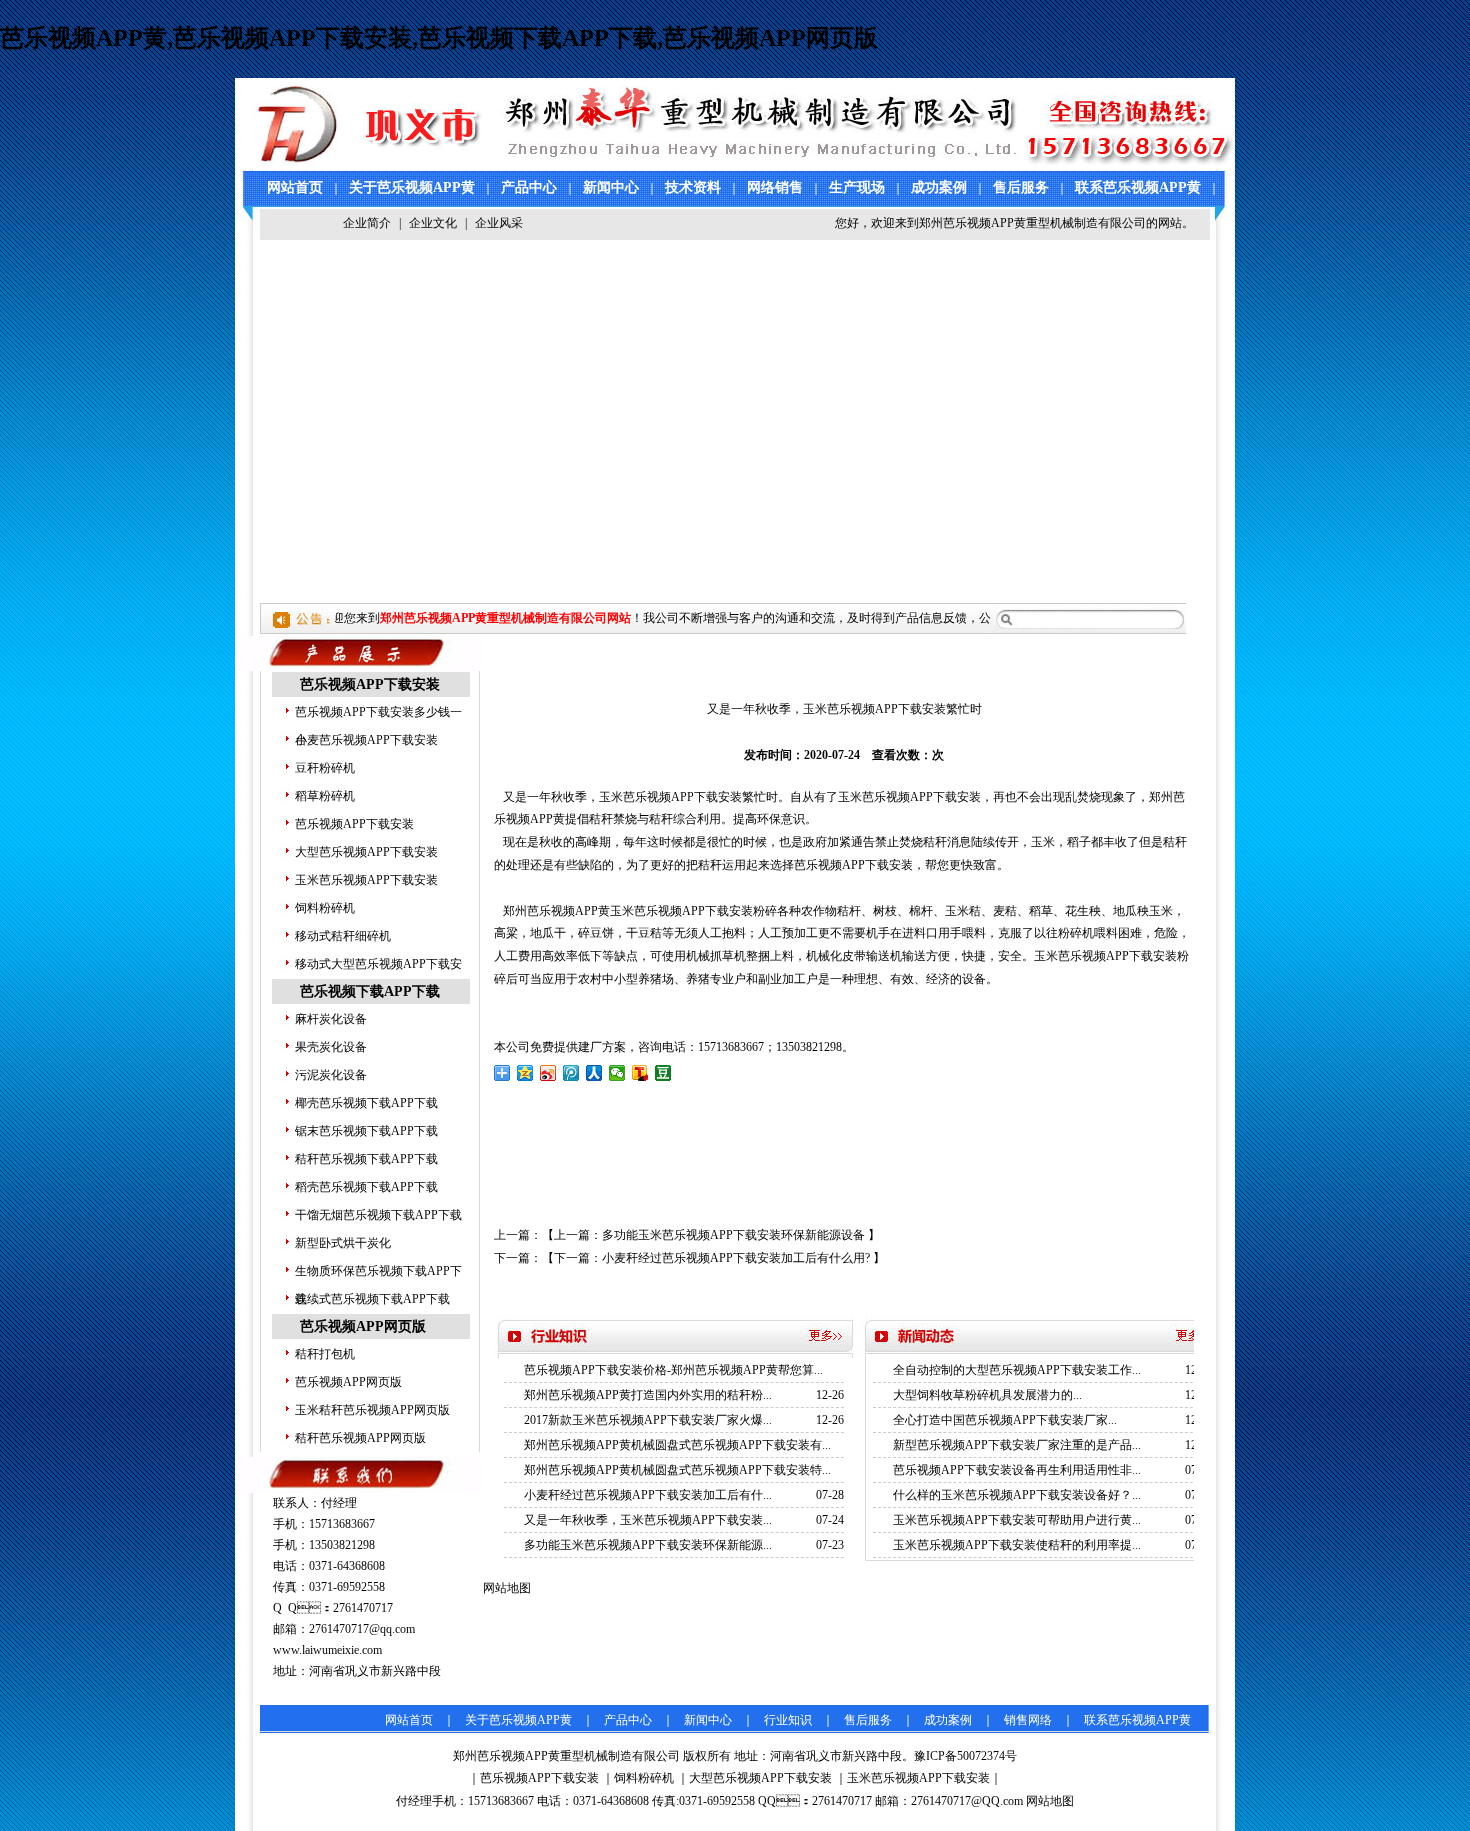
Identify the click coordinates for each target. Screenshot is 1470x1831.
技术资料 (693, 187)
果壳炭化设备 (331, 1047)
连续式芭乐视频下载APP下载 (372, 1299)
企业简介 (367, 223)
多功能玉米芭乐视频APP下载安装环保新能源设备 (733, 1235)
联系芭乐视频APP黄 (1138, 187)
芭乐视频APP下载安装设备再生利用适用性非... (1017, 1470)
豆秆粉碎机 (325, 768)
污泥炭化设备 (331, 1075)
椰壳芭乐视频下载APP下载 (366, 1103)
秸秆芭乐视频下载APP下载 (366, 1159)
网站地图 (1050, 1801)
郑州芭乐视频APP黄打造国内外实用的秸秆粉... (648, 1395)
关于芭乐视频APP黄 (412, 187)
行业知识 (788, 1720)
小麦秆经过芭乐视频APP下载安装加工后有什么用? (736, 1258)
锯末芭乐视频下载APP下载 (366, 1131)
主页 (537, 654)
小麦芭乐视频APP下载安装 (366, 740)
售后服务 (1021, 187)
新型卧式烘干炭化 (343, 1243)
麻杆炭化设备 (331, 1019)
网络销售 (775, 187)
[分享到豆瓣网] (663, 1073)
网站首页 (295, 187)
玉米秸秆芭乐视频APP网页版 (372, 1410)
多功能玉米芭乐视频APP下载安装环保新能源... (648, 1545)
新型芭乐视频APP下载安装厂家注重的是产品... (1017, 1445)
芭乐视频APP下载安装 (370, 684)
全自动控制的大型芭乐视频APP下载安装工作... (1017, 1370)
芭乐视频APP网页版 (363, 1326)
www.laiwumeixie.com (327, 1650)
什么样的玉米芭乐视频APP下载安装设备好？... (1017, 1495)
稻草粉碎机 (325, 796)
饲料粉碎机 (325, 908)
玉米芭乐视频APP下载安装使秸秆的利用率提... (1017, 1545)
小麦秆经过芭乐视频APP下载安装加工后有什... (648, 1495)
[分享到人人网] (594, 1073)
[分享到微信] (617, 1073)
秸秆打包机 (325, 1354)
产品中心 (529, 187)
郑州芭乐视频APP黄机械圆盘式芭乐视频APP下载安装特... (677, 1470)
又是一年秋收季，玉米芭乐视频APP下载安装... (648, 1520)
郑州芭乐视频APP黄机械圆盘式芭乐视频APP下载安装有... (677, 1445)
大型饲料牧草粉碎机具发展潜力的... (987, 1395)
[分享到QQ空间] (525, 1073)
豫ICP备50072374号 (965, 1756)
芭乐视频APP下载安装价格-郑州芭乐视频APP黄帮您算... (673, 1370)
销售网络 (1028, 1720)
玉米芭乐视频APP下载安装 (366, 880)
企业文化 (433, 223)
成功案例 (939, 187)
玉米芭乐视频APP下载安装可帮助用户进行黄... (1017, 1520)
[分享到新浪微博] (548, 1073)
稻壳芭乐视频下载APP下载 (366, 1187)
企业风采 (499, 223)
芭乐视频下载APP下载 (370, 991)
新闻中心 (611, 187)
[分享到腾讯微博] (571, 1073)
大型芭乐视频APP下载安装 (366, 852)
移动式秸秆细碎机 (343, 936)
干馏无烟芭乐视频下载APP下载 (378, 1215)
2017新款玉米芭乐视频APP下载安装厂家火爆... (648, 1420)
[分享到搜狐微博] (640, 1073)
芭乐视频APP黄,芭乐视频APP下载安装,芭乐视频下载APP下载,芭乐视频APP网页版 (439, 38)
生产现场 (857, 187)
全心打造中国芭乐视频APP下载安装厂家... (1005, 1420)
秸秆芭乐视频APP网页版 (360, 1438)
